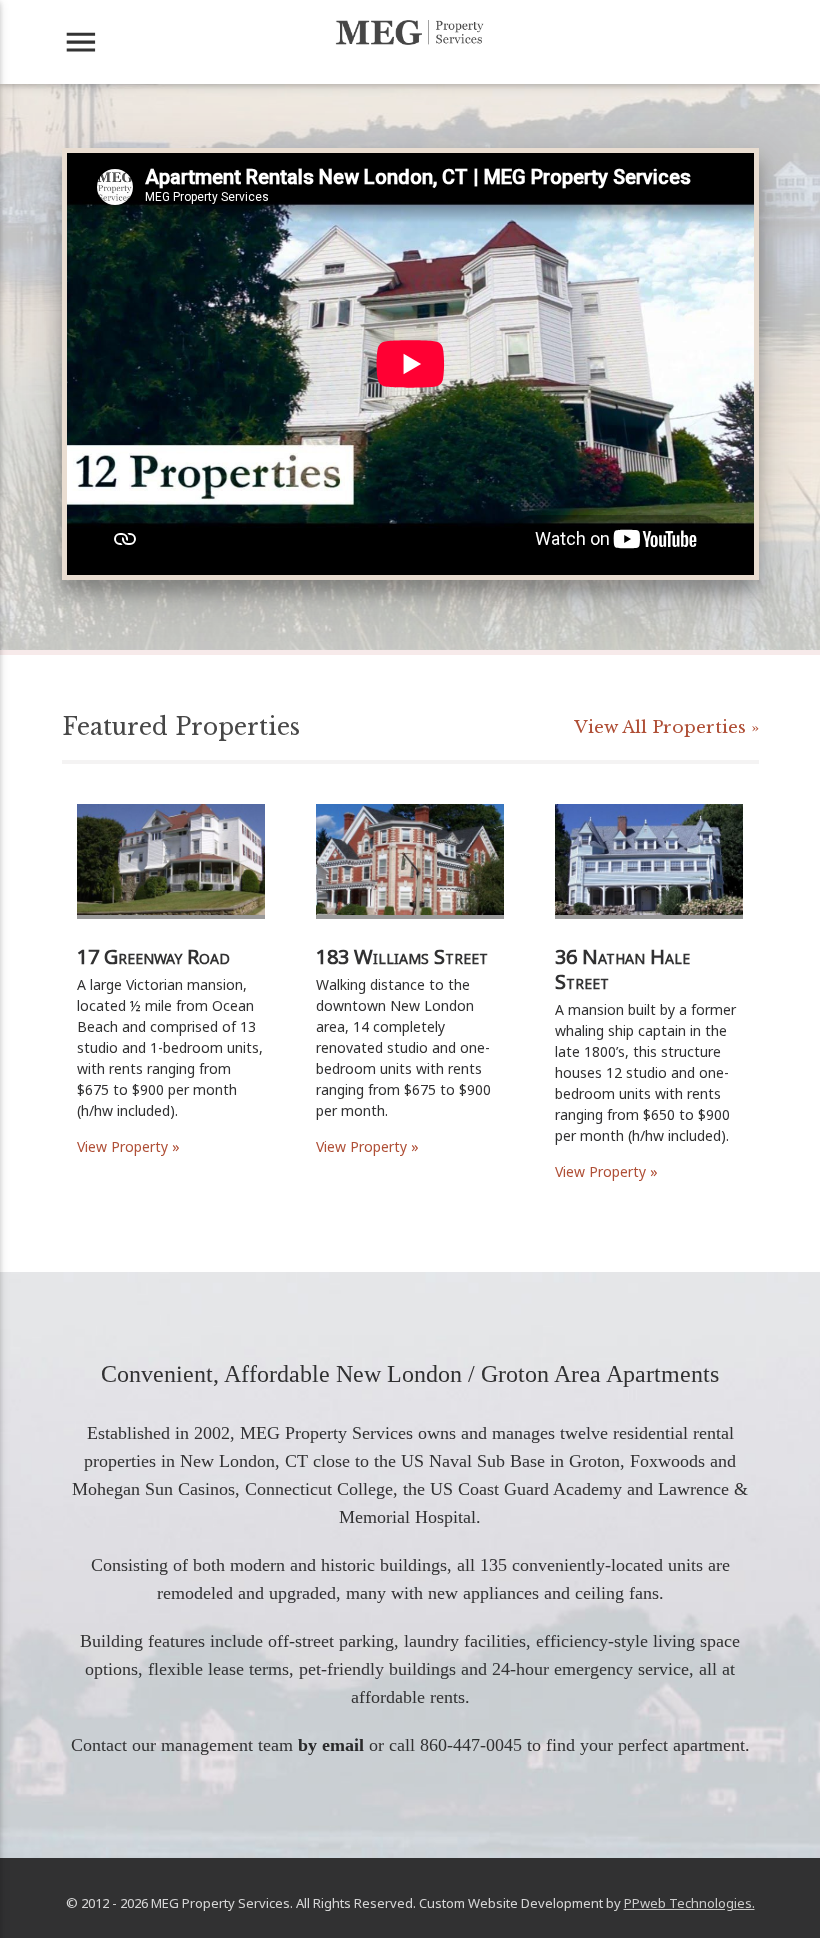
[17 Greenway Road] (171, 938)
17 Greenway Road (153, 956)
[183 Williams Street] (410, 938)
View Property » (128, 1146)
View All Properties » (666, 727)
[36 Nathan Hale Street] (649, 938)
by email (331, 1745)
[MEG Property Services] (410, 32)
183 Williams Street (402, 956)
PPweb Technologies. (689, 1903)
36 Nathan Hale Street (622, 969)
